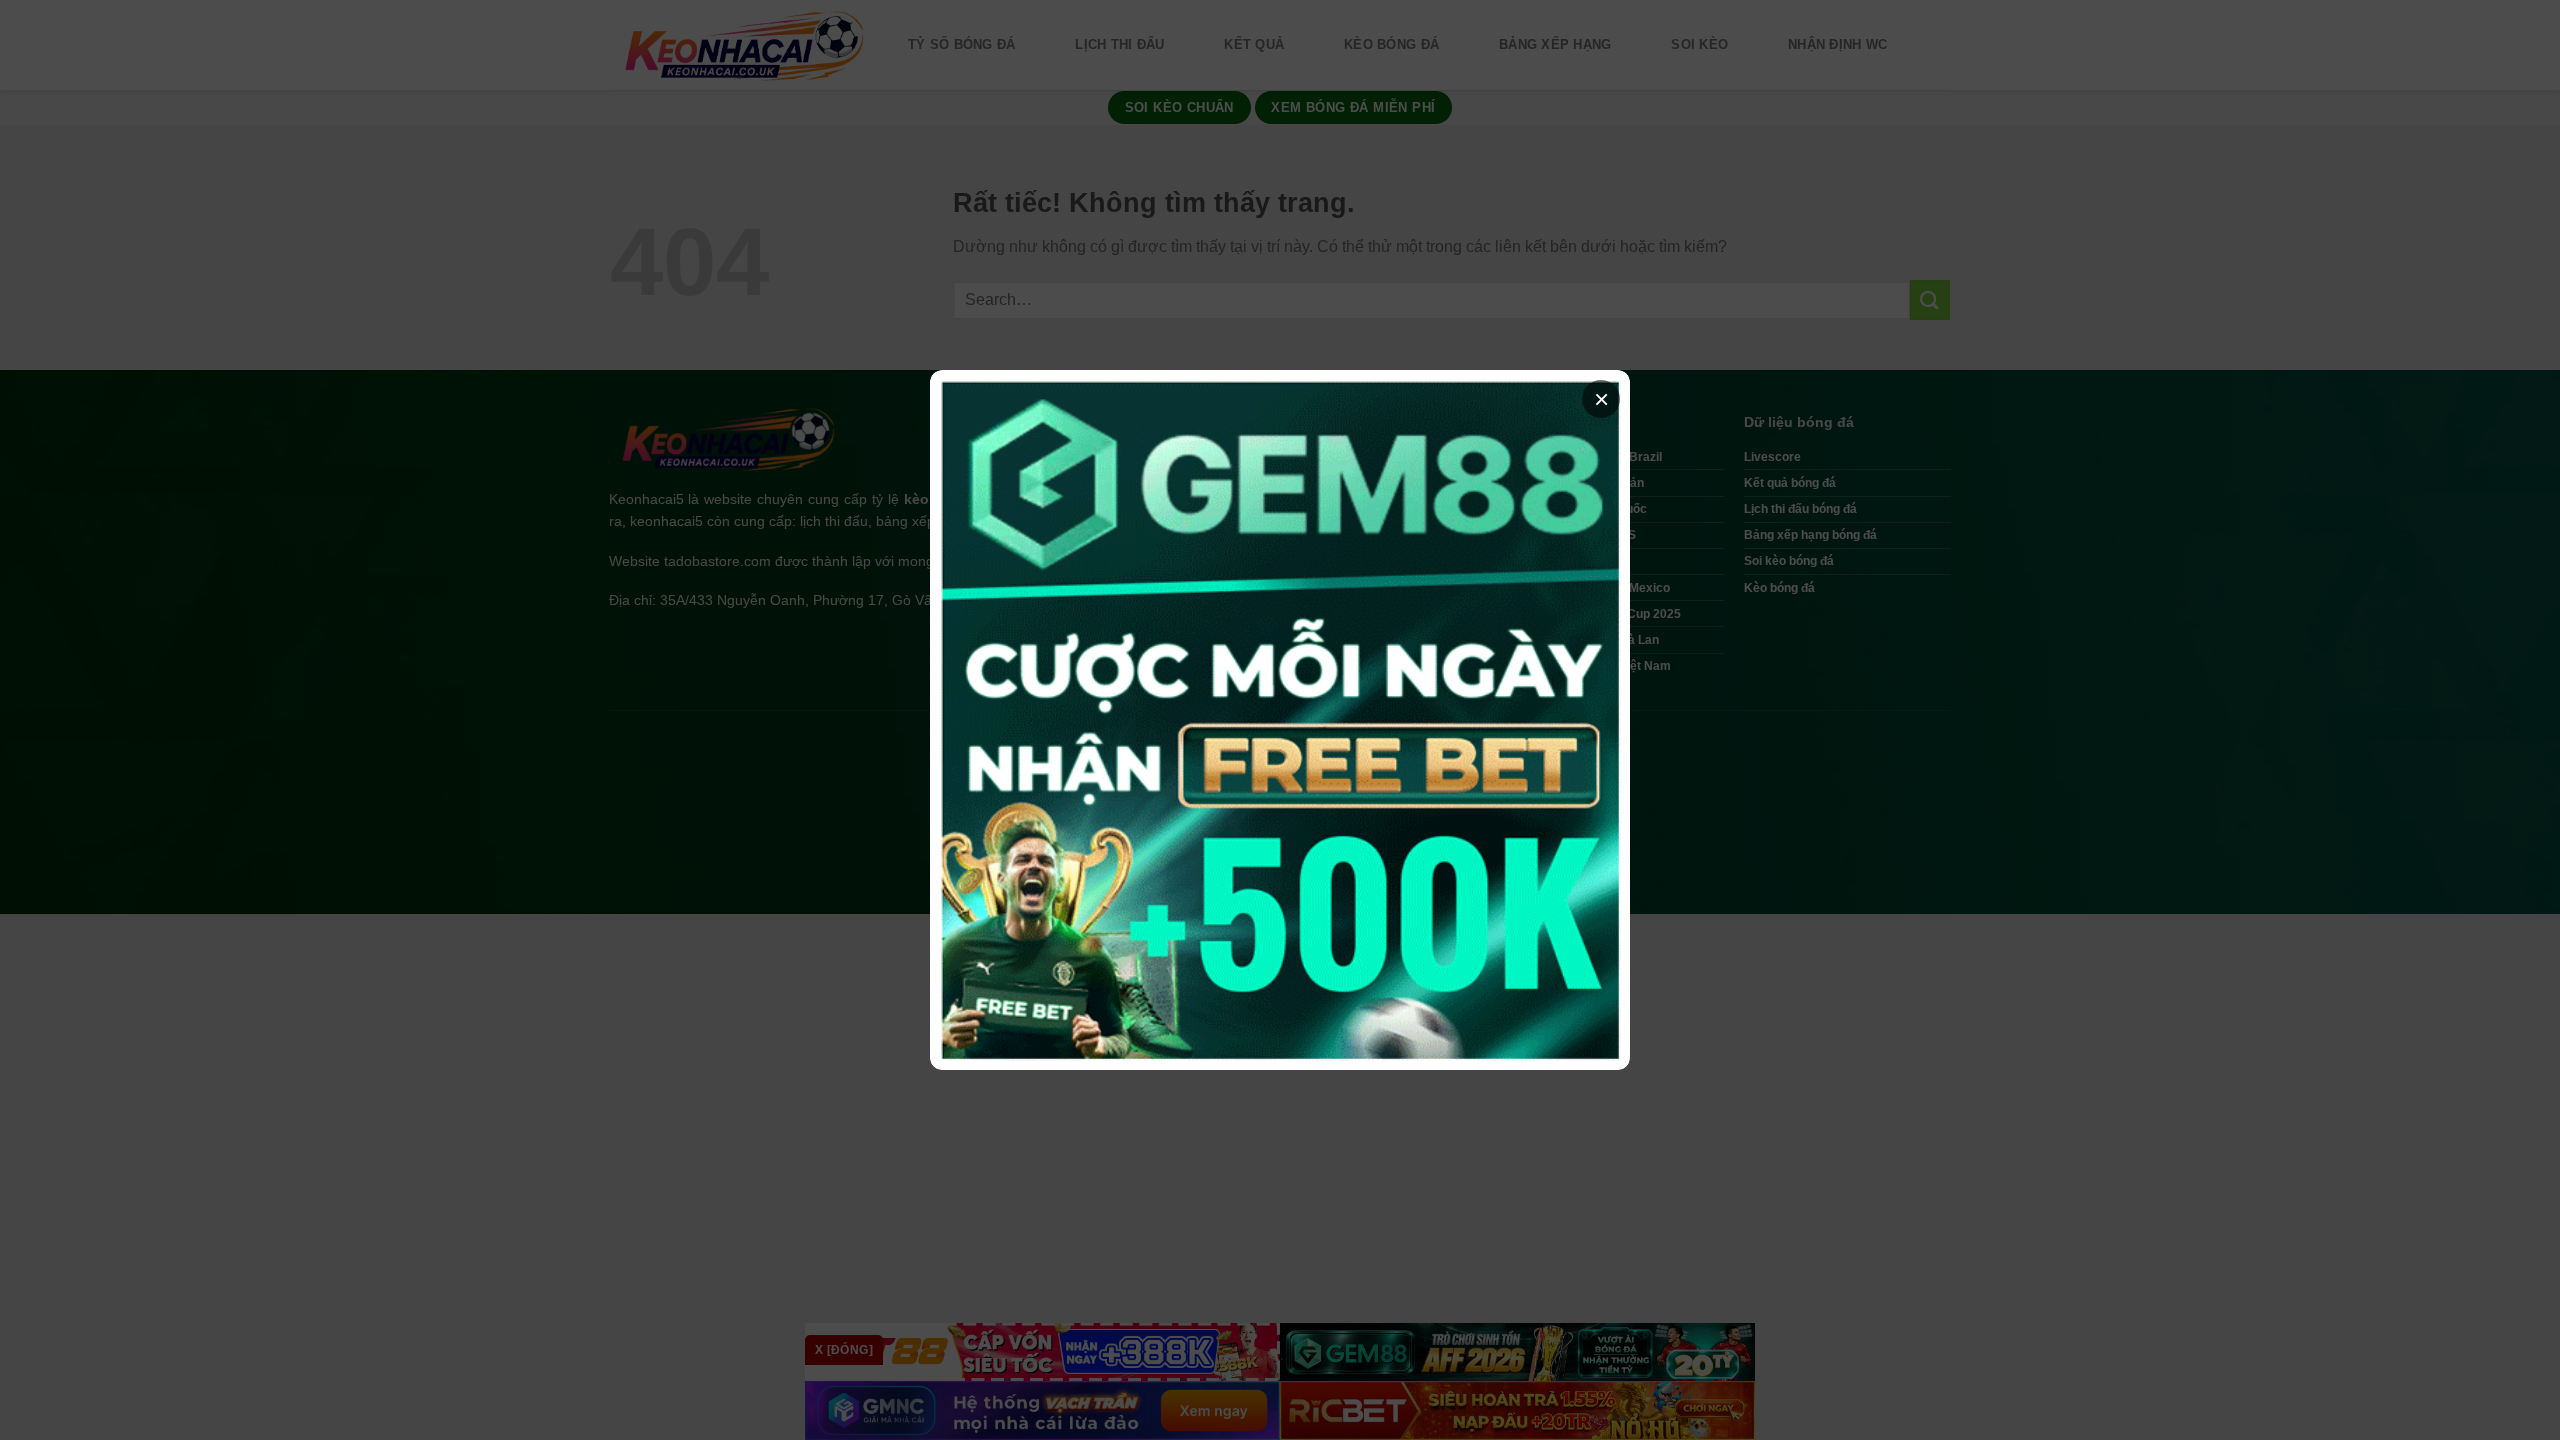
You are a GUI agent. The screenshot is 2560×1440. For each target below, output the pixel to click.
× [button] (1601, 399)
